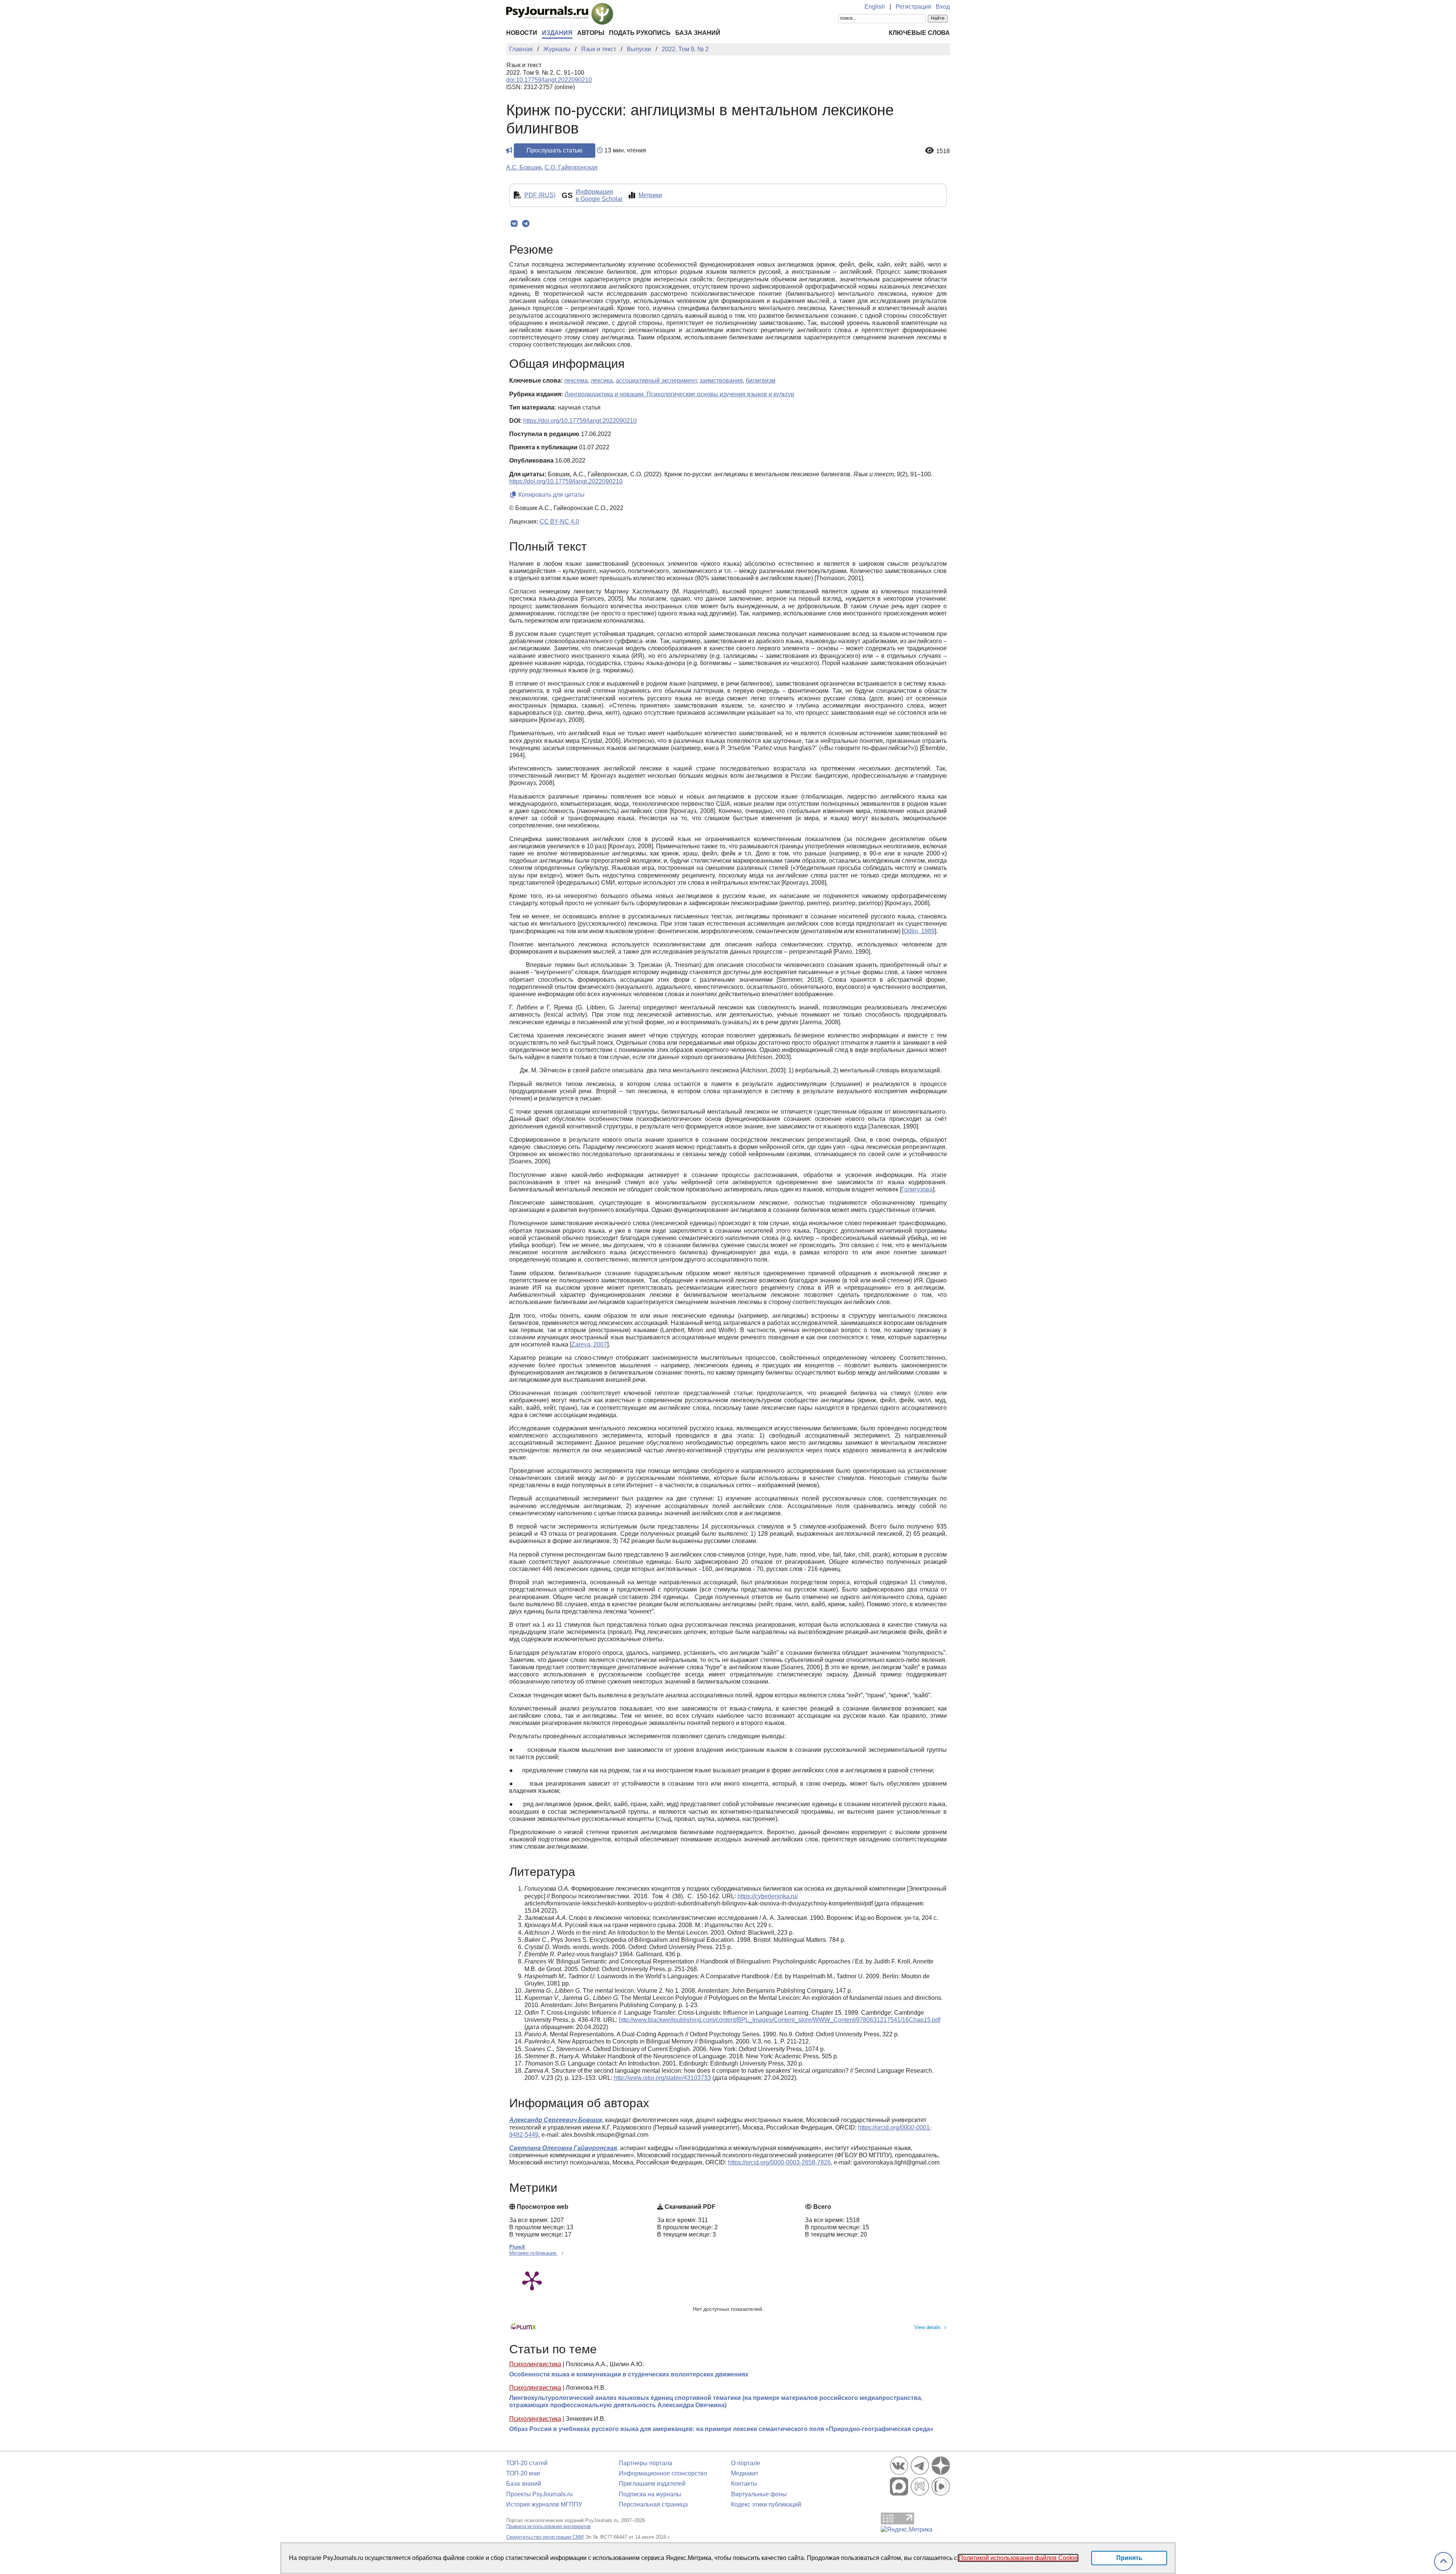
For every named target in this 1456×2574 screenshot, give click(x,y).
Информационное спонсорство (663, 2473)
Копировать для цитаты (551, 495)
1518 (943, 151)
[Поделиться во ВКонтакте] (514, 224)
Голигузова (917, 1189)
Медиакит (745, 2473)
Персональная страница (653, 2504)
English (875, 7)
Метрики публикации (533, 2253)
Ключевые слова (919, 33)
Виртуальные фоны (759, 2494)
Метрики (650, 195)
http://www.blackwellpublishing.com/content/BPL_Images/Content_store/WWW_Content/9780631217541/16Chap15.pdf (780, 2020)
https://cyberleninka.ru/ (768, 1896)
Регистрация (913, 7)
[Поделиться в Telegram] (526, 224)
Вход (943, 7)
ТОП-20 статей (527, 2463)
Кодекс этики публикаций (766, 2504)
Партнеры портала (646, 2463)
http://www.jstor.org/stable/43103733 (662, 2078)
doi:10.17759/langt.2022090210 (549, 80)
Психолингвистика (535, 2364)
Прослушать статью (555, 150)
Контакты (744, 2484)
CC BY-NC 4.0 (559, 522)
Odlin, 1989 (919, 931)
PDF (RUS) (540, 195)
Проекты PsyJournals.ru (539, 2494)
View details (927, 2327)
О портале (746, 2463)
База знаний (698, 33)
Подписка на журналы (650, 2494)
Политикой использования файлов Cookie (1018, 2558)
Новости (522, 33)
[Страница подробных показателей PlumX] (532, 2280)
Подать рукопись (640, 33)
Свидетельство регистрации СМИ (545, 2537)
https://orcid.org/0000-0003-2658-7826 (779, 2162)
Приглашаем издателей (652, 2484)
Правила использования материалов (548, 2526)
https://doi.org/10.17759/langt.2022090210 (580, 421)
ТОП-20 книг (523, 2473)
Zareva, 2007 (589, 1344)
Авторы (591, 33)
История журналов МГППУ (544, 2504)
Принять (1129, 2558)
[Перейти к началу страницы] (1443, 2562)
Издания (557, 33)
